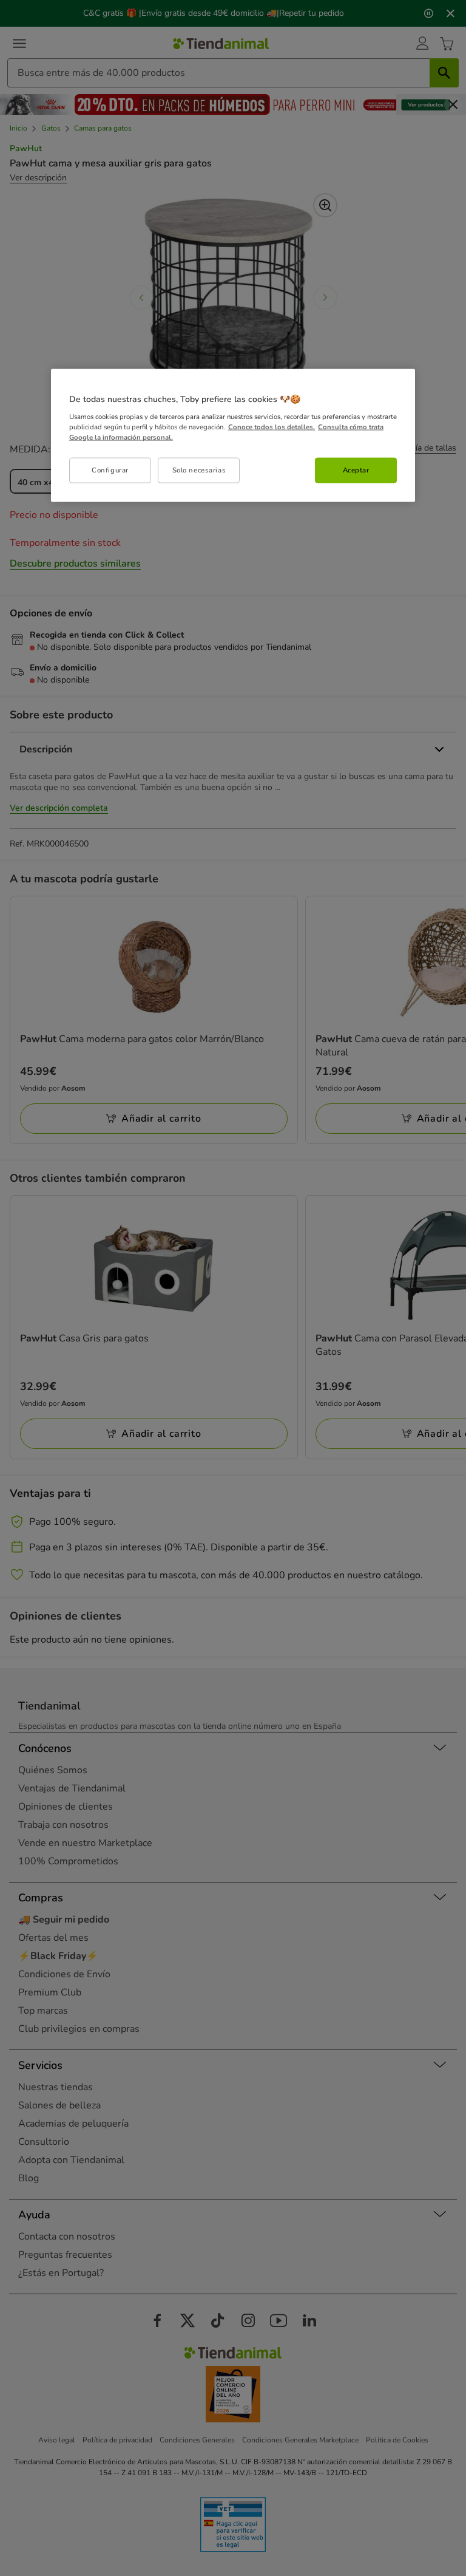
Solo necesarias (199, 470)
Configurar (110, 470)
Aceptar (356, 470)
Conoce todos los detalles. (272, 427)
